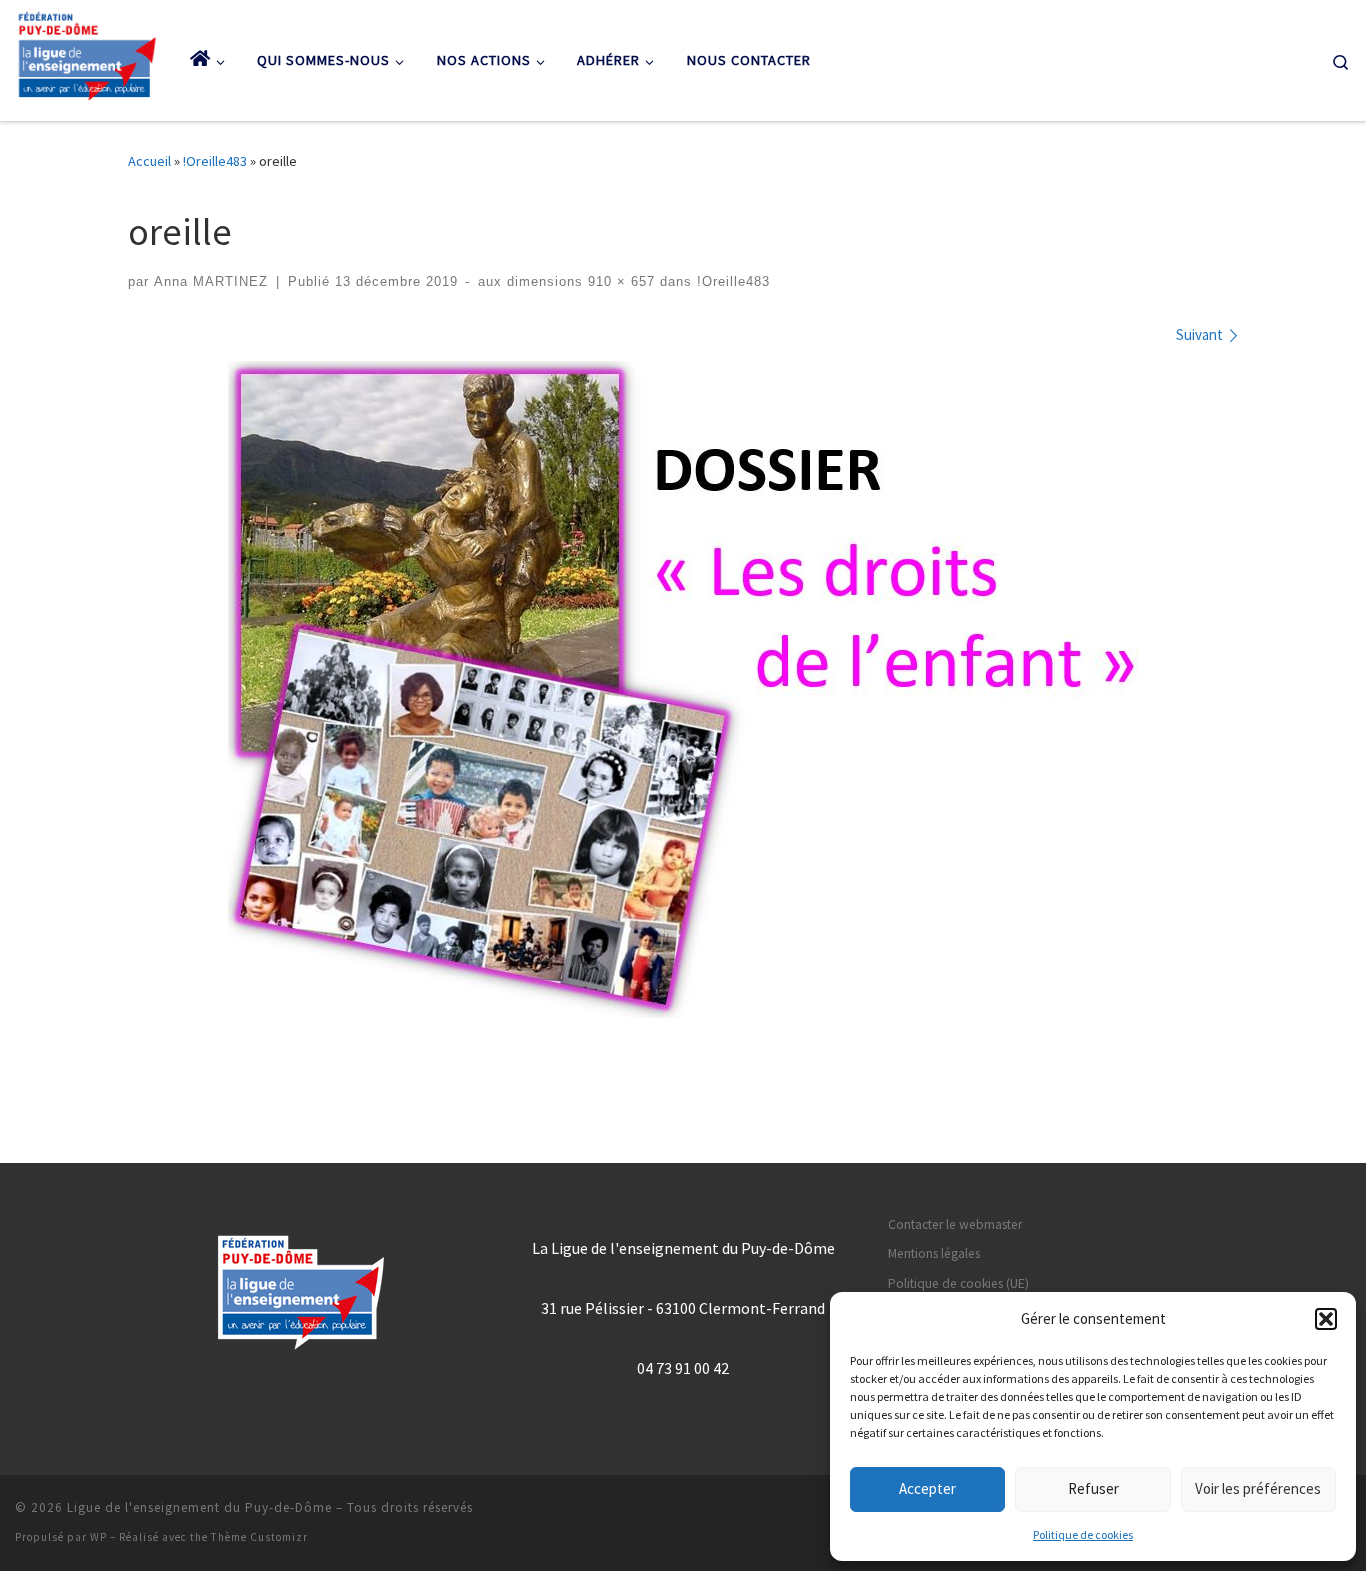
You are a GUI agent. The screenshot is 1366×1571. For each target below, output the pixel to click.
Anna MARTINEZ (211, 282)
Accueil (149, 161)
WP (98, 1537)
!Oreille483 (215, 161)
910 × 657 (619, 282)
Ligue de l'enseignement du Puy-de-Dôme (199, 1507)
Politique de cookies (1083, 1534)
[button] (1326, 1319)
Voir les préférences (1258, 1488)
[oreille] (683, 689)
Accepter (927, 1488)
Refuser (1093, 1488)
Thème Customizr (259, 1537)
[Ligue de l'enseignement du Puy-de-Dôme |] (87, 56)
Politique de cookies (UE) (958, 1283)
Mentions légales (934, 1253)
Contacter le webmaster (955, 1224)
